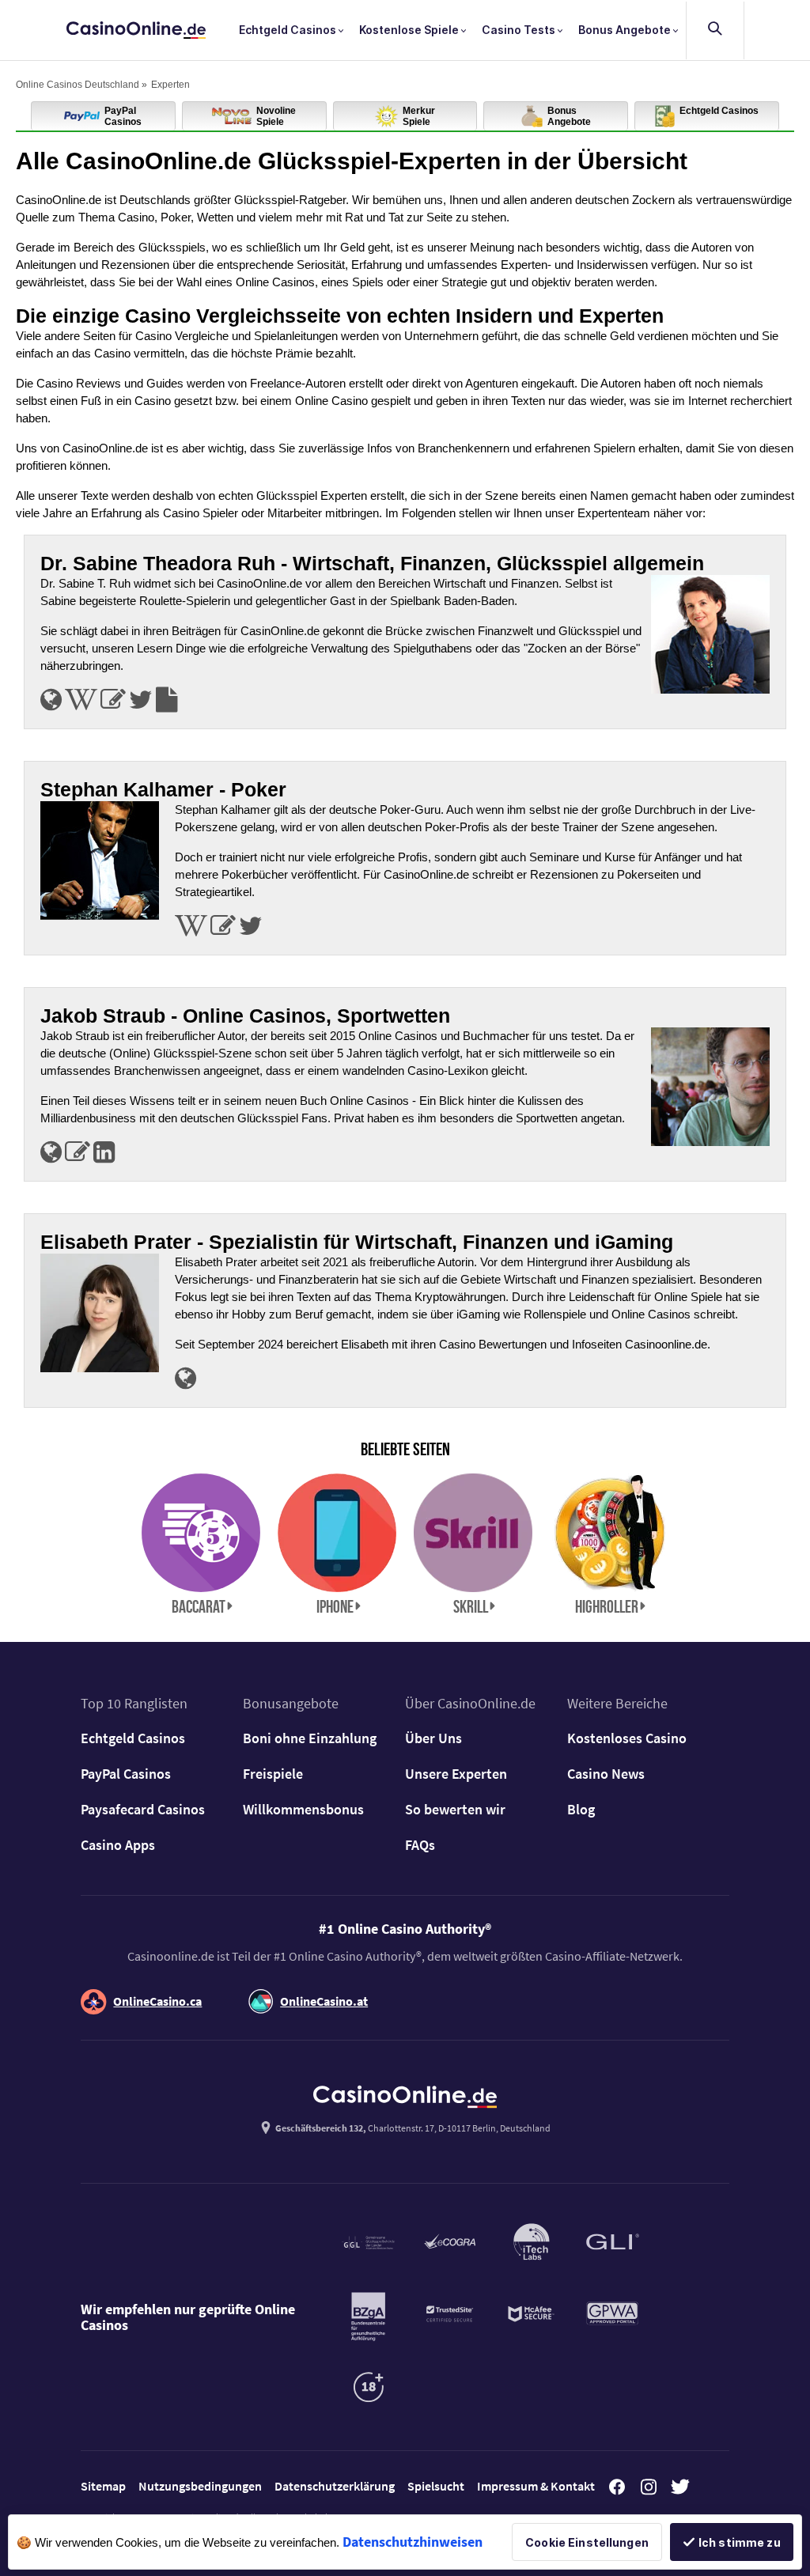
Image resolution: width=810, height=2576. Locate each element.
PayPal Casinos (126, 1774)
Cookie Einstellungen (587, 2542)
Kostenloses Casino (627, 1738)
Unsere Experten (456, 1774)
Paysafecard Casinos (143, 1809)
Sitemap (103, 2486)
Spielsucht (436, 2486)
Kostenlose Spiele (410, 30)
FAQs (420, 1845)
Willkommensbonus (303, 1809)
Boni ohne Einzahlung (310, 1738)
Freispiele (273, 1774)
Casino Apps (118, 1845)
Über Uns (433, 1738)
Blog (581, 1809)
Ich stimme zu (740, 2542)
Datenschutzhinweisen (413, 2542)
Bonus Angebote (626, 30)
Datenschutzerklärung (335, 2486)
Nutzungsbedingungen (200, 2486)
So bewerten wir (455, 1809)
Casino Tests (520, 30)
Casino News (606, 1774)
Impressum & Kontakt (536, 2486)
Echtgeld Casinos (289, 30)
